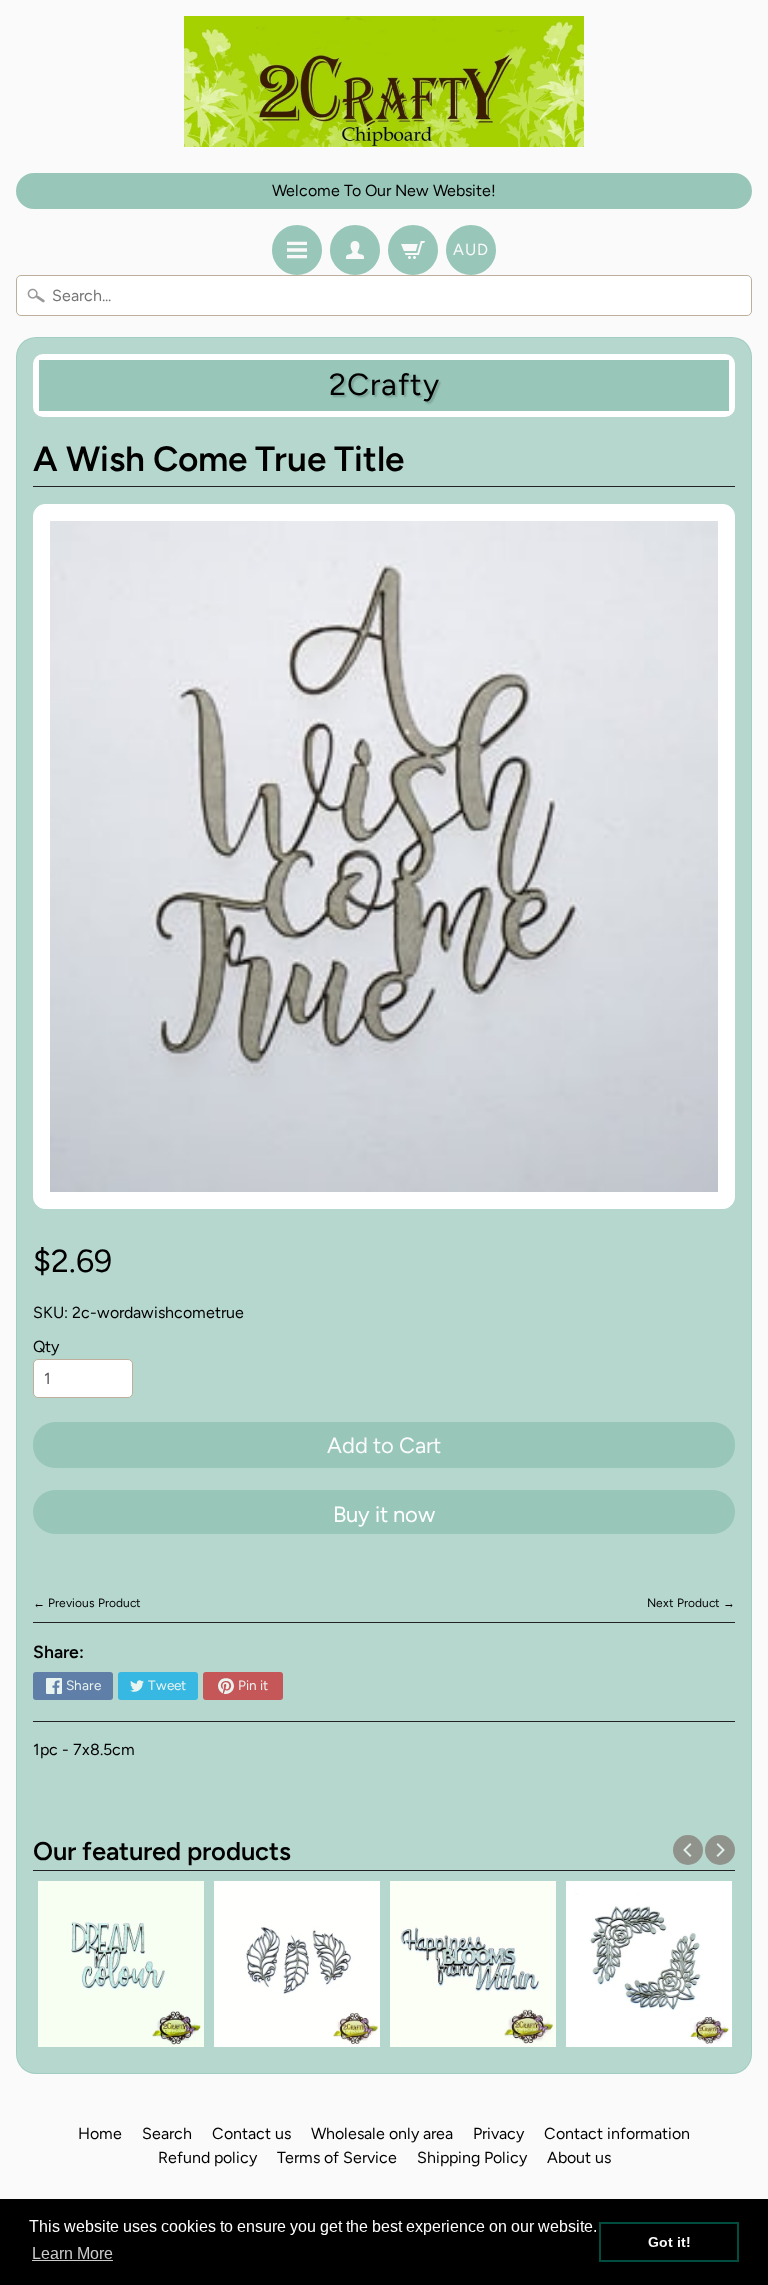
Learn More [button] (72, 2253)
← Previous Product (87, 1603)
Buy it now (384, 1514)
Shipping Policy (472, 2157)
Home (100, 2133)
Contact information (617, 2133)
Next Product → (691, 1603)
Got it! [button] (669, 2242)
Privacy (498, 2133)
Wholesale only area (382, 2133)
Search (167, 2133)
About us (579, 2157)
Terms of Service (337, 2157)
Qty (46, 1346)
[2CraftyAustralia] (384, 81)
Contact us (251, 2133)
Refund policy (207, 2157)
